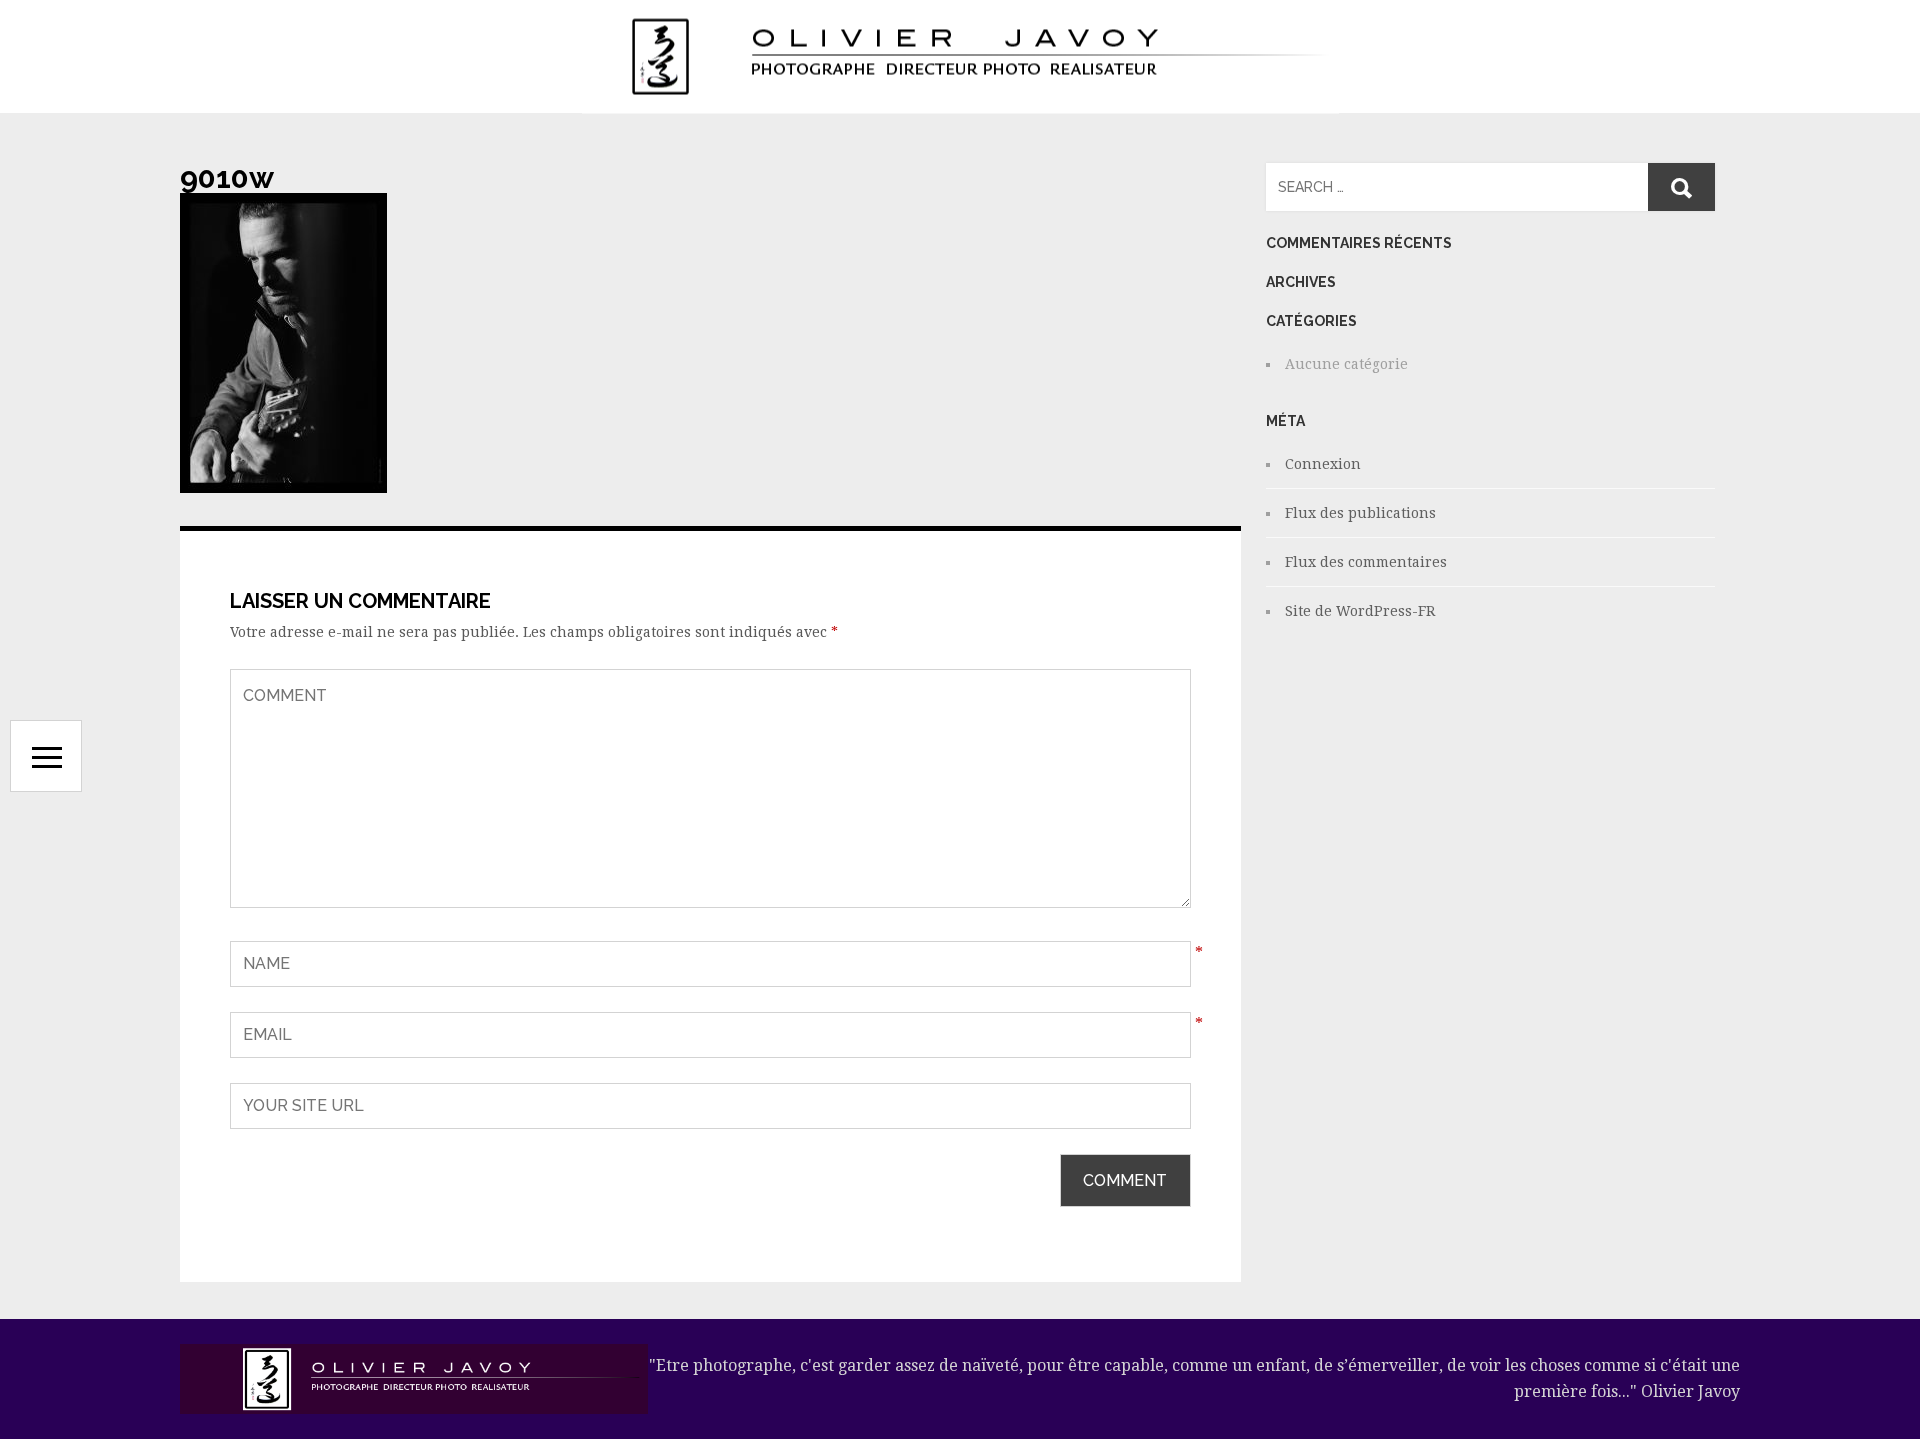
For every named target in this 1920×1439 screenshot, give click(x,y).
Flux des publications (1360, 513)
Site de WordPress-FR (1360, 611)
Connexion (1323, 464)
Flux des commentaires (1366, 562)
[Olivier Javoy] (960, 56)
